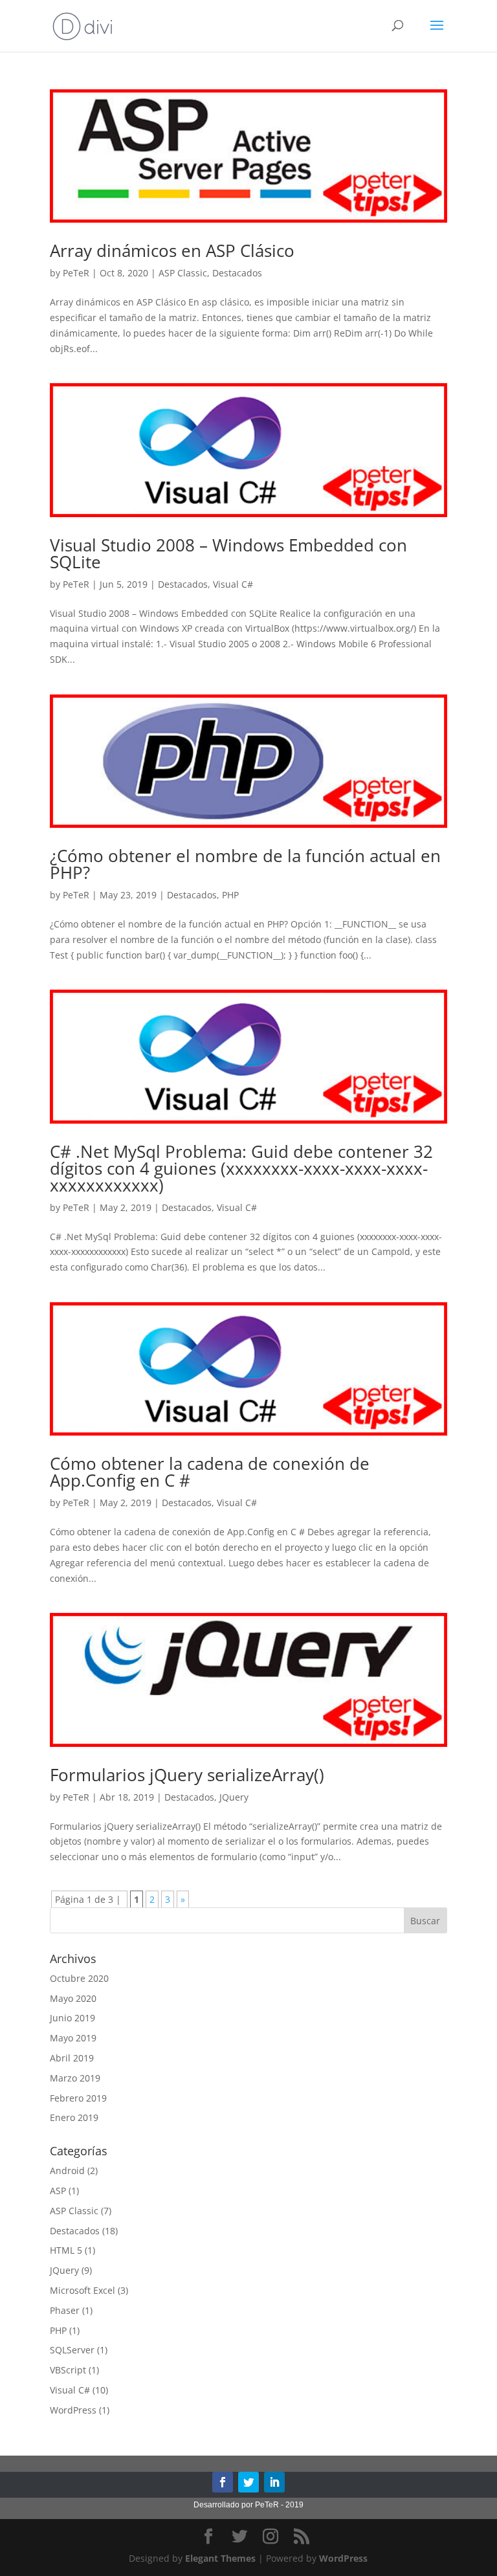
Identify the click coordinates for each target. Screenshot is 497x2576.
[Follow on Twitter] (248, 2482)
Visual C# (233, 584)
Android (67, 2171)
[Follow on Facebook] (223, 2482)
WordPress (73, 2410)
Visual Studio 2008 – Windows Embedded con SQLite (228, 553)
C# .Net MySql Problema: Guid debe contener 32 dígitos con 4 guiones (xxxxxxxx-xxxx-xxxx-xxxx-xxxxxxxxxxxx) (241, 1168)
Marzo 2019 (75, 2078)
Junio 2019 (72, 2018)
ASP (58, 2191)
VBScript (68, 2370)
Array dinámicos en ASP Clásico (172, 250)
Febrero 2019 (78, 2098)
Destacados (237, 273)
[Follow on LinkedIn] (274, 2482)
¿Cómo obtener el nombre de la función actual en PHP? (245, 864)
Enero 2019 (74, 2117)
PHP (230, 895)
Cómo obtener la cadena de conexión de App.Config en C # (210, 1472)
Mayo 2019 (73, 2038)
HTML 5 (66, 2250)
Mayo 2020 (73, 1998)
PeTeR (76, 273)
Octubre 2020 (79, 1978)
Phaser (65, 2310)
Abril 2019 (72, 2058)
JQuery (234, 1797)
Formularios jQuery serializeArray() (187, 1775)
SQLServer (72, 2350)
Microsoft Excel (83, 2290)
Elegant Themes (220, 2558)
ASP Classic (183, 273)
